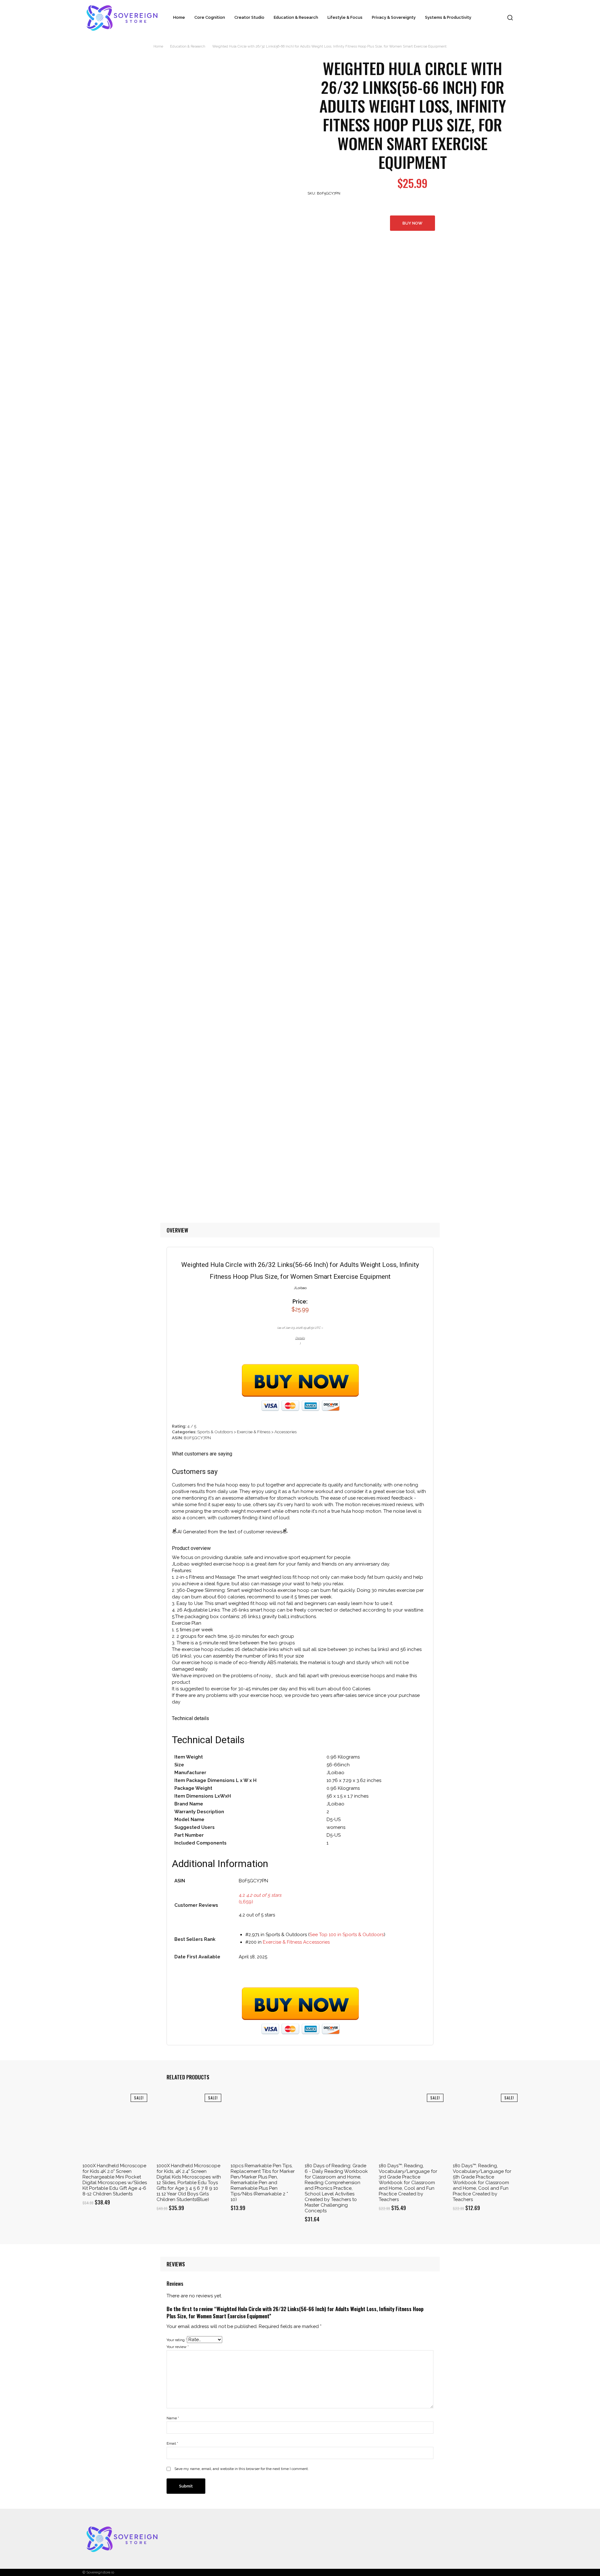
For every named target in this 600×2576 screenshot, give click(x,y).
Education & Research (188, 46)
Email (172, 2443)
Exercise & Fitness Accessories (296, 1942)
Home (158, 46)
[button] (510, 18)
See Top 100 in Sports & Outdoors (347, 1935)
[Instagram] (474, 2539)
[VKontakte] (499, 2539)
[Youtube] (511, 2539)
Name (173, 2418)
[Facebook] (462, 2539)
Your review (178, 2347)
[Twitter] (487, 2539)
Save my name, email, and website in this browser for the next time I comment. (242, 2469)
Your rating (177, 2340)
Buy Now (412, 223)
